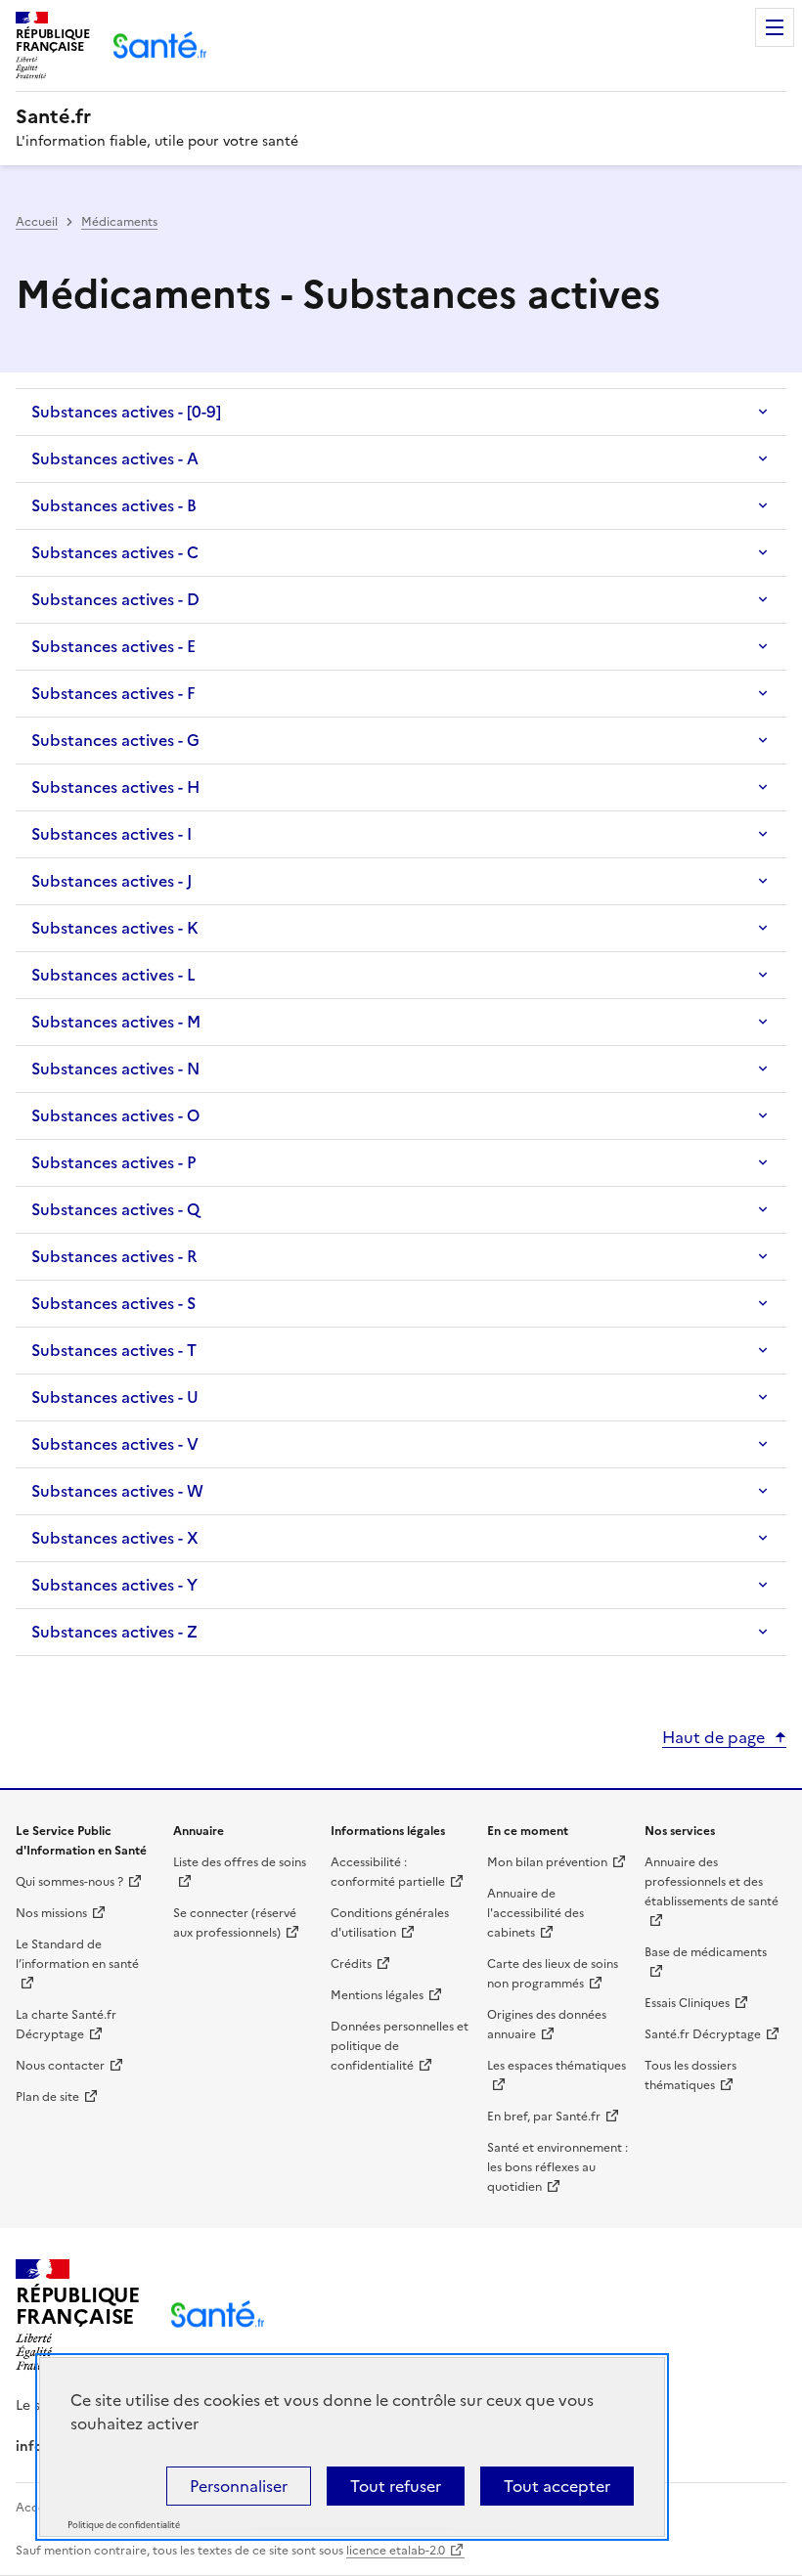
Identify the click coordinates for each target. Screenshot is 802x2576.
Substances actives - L (113, 975)
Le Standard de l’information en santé (77, 1954)
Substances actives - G (115, 740)
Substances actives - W (117, 1491)
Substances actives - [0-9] (126, 412)
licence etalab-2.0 (396, 2551)
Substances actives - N (115, 1069)
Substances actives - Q (115, 1209)
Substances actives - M (116, 1022)
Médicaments (119, 222)
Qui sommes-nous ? (69, 1882)
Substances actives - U (115, 1397)
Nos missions (51, 1913)
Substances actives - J (111, 881)
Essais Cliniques (687, 2003)
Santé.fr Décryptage (703, 2034)
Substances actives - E (113, 646)
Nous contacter (60, 2066)
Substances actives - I (111, 834)
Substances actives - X (115, 1538)
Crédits (351, 1964)
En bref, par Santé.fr (544, 2117)
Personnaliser (239, 2486)
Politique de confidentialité (124, 2525)
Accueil (37, 222)
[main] (401, 926)
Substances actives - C (115, 552)
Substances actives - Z (114, 1632)
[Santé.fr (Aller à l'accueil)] (218, 2314)
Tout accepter (557, 2486)
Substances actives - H (115, 787)
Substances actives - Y (114, 1585)
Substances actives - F (113, 693)
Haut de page (713, 1737)
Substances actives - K (115, 928)
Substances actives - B (114, 505)
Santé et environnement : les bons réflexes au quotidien (557, 2167)
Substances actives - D (115, 599)
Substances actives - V (115, 1444)
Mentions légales (377, 1995)
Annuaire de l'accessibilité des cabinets (535, 1913)
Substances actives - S (113, 1303)
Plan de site (47, 2097)
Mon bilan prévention (547, 1862)
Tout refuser (396, 2486)
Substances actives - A (115, 458)
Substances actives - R (114, 1256)
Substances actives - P (113, 1162)
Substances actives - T (114, 1350)
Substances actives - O (115, 1115)
